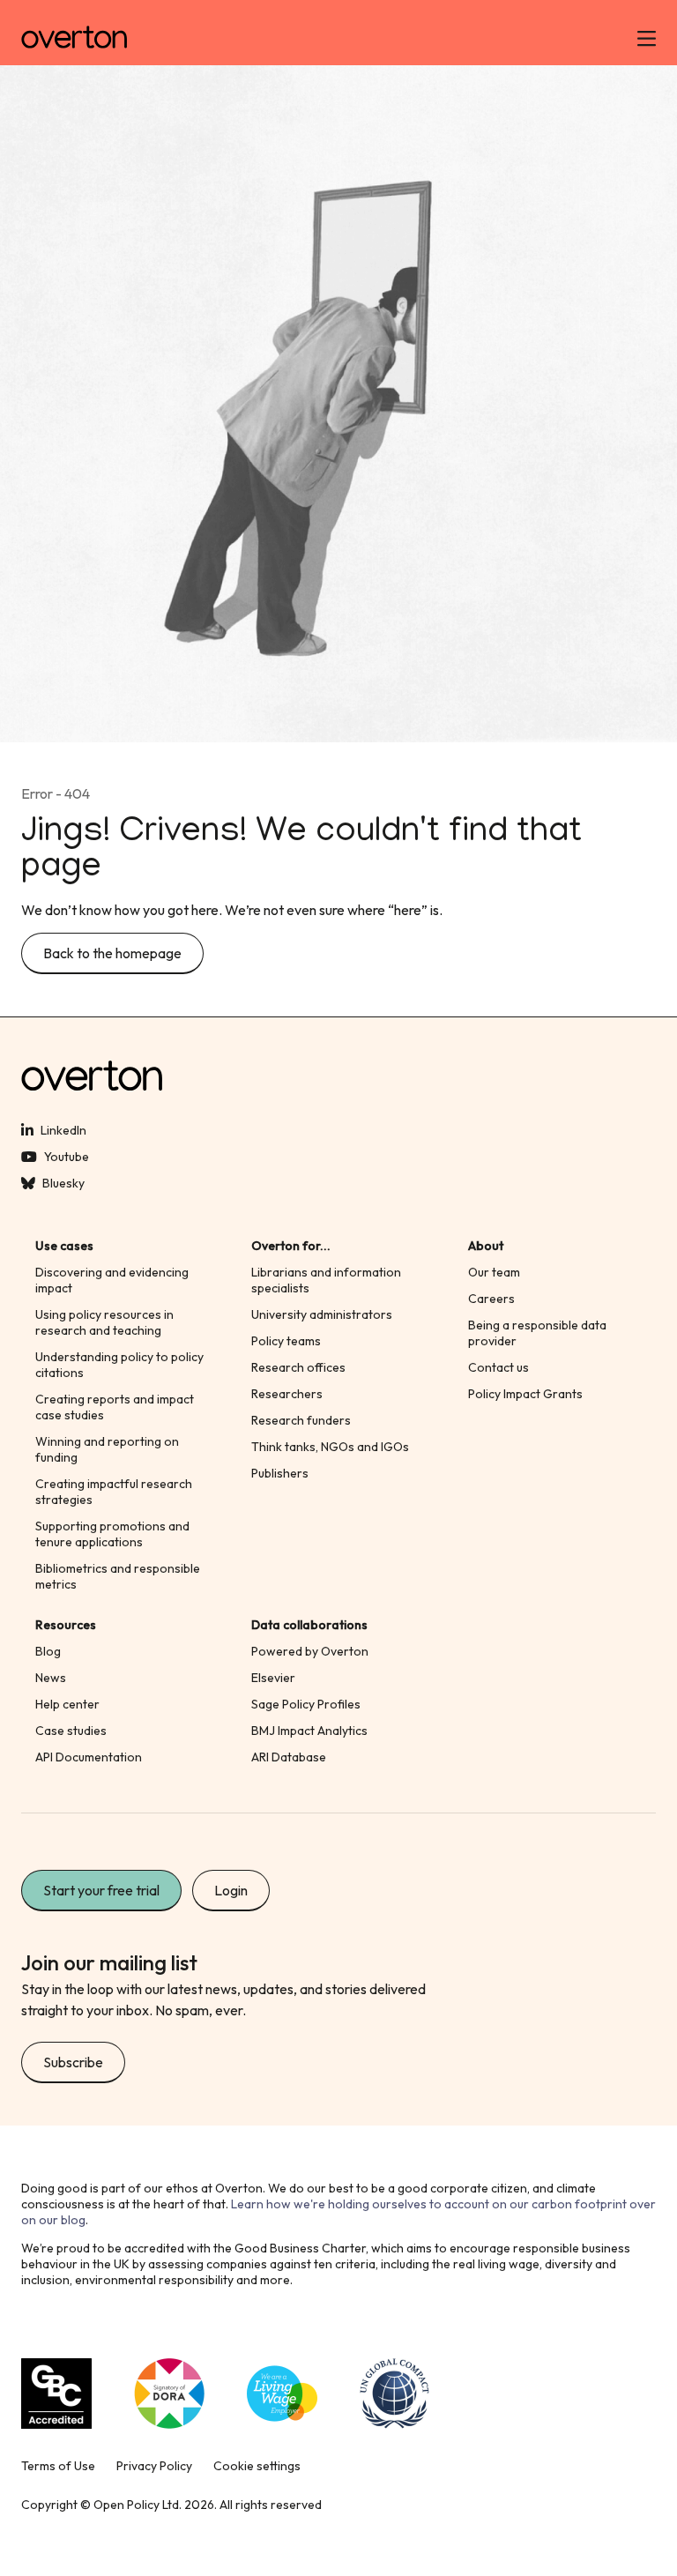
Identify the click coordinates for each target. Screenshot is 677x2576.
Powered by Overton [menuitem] (310, 1651)
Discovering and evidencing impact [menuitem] (112, 1280)
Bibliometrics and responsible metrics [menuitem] (118, 1576)
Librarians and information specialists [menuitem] (326, 1280)
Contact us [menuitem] (498, 1367)
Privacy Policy (154, 2466)
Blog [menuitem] (48, 1651)
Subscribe (73, 2062)
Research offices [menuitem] (298, 1367)
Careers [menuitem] (491, 1299)
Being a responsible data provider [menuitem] (537, 1333)
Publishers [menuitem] (280, 1473)
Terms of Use (58, 2466)
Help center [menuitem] (67, 1704)
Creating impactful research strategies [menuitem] (114, 1492)
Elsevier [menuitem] (273, 1678)
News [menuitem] (51, 1678)
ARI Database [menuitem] (289, 1757)
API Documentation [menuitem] (89, 1757)
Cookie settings (257, 2466)
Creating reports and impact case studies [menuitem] (115, 1407)
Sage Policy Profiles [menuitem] (306, 1704)
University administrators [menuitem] (322, 1314)
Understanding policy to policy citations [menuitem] (119, 1365)
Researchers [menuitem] (287, 1394)
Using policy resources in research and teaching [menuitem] (104, 1322)
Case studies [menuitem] (71, 1731)
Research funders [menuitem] (301, 1420)
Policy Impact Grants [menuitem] (525, 1394)
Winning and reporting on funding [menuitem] (107, 1449)
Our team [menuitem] (494, 1272)
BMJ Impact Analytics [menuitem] (309, 1731)
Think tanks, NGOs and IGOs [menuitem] (330, 1447)
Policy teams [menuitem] (286, 1341)
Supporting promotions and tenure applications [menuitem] (112, 1534)
